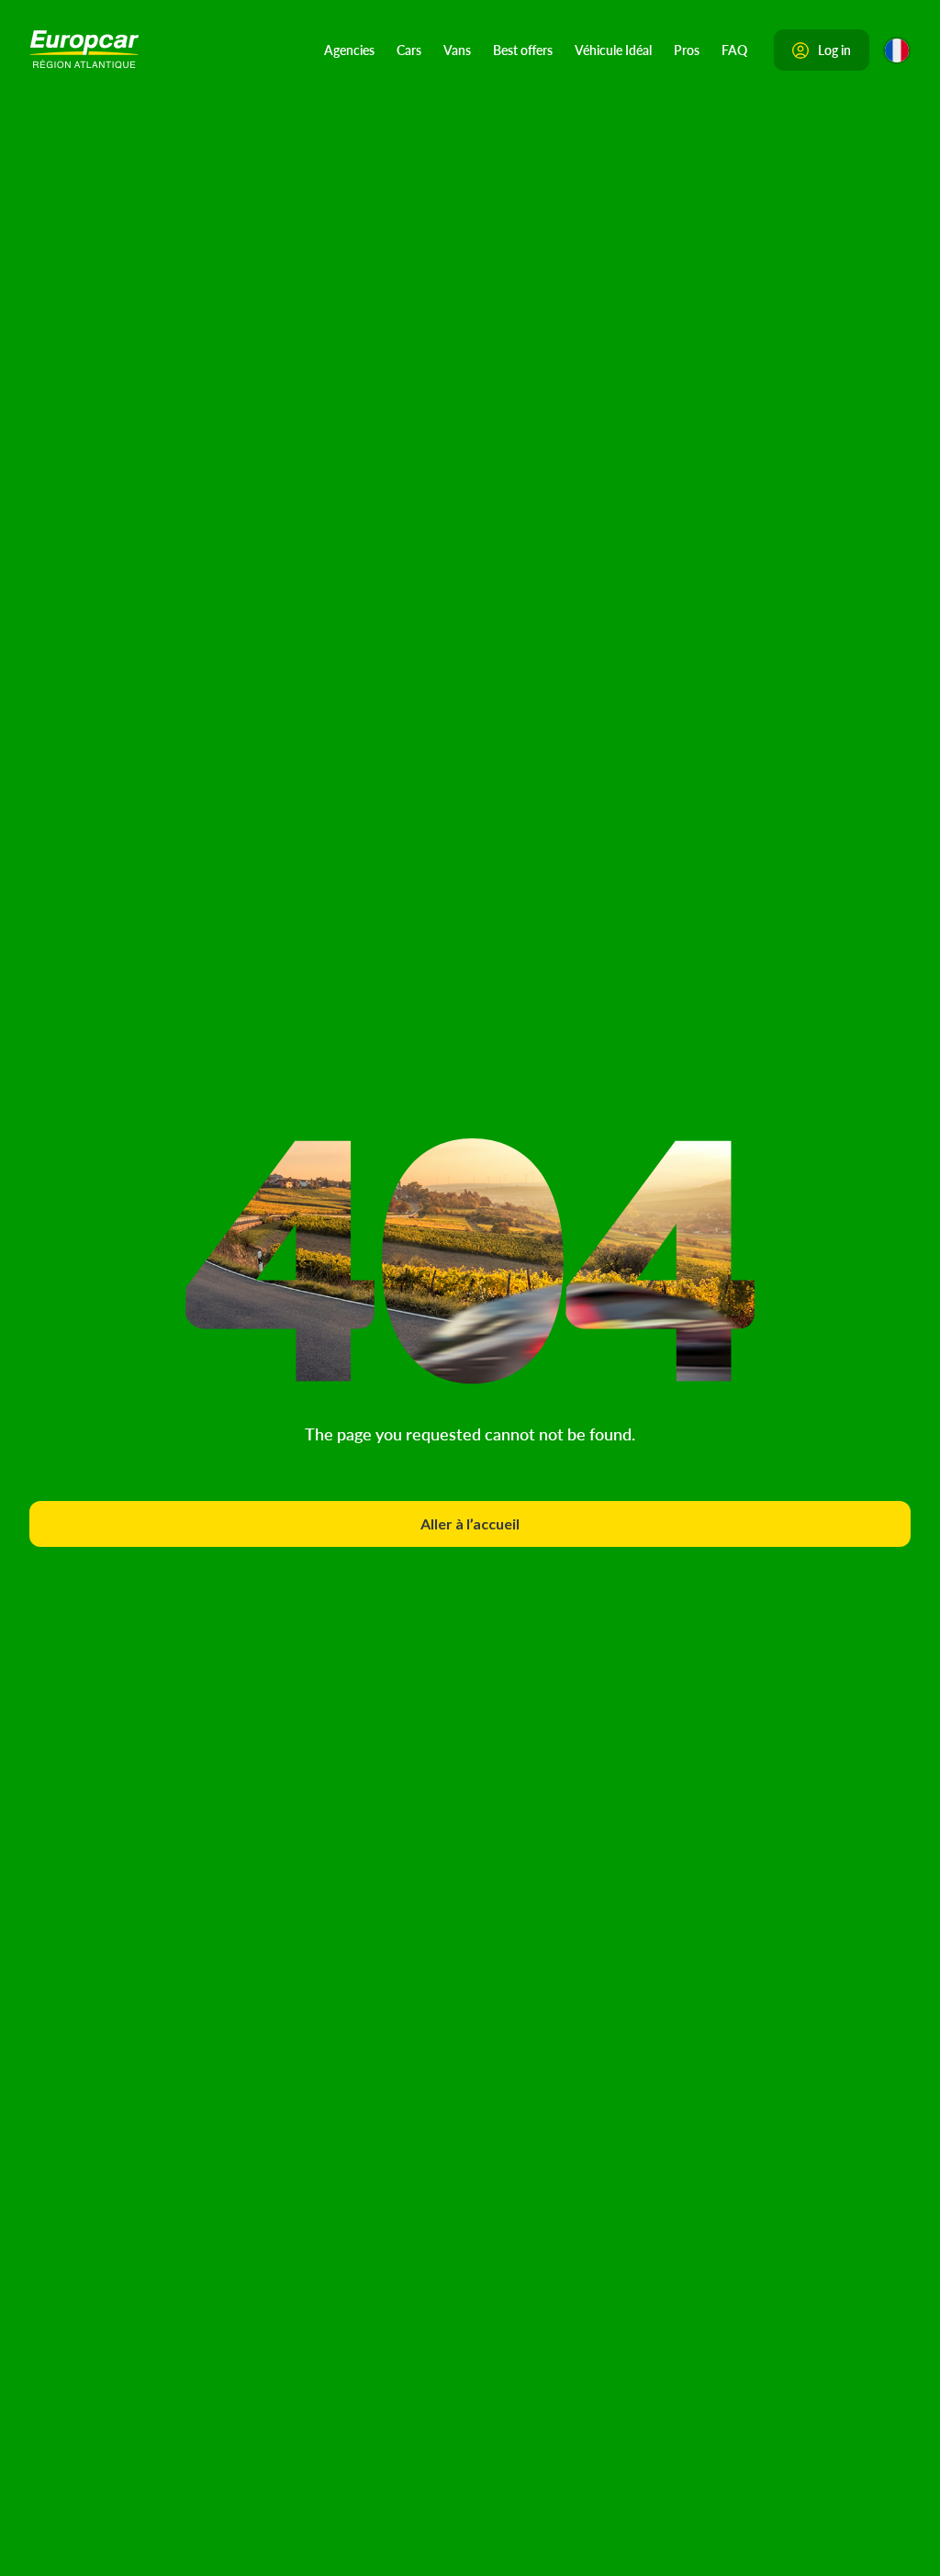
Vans (457, 50)
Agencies (349, 50)
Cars (409, 50)
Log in (834, 50)
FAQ (734, 50)
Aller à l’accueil (470, 1523)
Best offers (523, 50)
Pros (687, 50)
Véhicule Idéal (613, 50)
